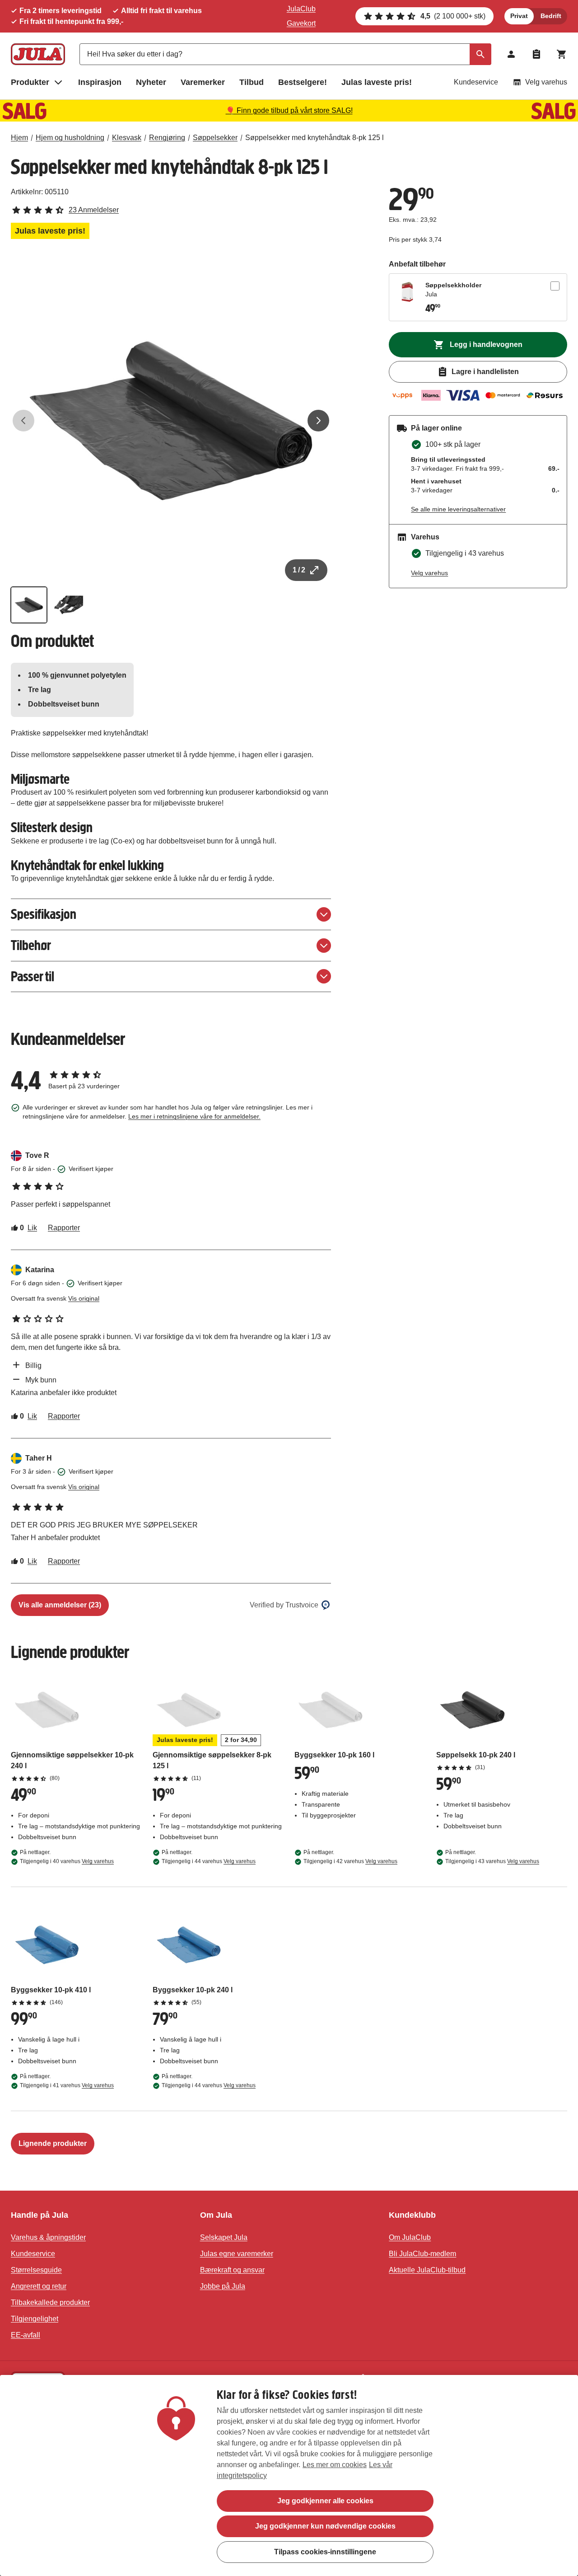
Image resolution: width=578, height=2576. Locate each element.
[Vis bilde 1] (29, 605)
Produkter (30, 82)
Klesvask (127, 138)
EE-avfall (26, 2335)
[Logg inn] (511, 54)
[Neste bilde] (318, 421)
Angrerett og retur (39, 2286)
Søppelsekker (215, 138)
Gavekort (301, 23)
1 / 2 (299, 570)
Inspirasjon (100, 82)
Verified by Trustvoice (284, 1605)
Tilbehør (31, 945)
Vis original (84, 1298)
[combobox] (285, 54)
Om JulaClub (410, 2237)
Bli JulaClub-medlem (422, 2254)
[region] (289, 2475)
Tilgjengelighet (35, 2319)
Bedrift (551, 16)
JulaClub (301, 9)
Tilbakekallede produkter (50, 2302)
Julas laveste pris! (377, 82)
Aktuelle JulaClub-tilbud (427, 2270)
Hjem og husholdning (70, 138)
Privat (519, 16)
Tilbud (252, 82)
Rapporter (64, 1228)
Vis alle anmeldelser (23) (60, 1605)
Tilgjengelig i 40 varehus (67, 1861)
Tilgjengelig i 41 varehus (67, 2085)
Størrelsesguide (36, 2270)
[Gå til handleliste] (536, 54)
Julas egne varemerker (237, 2254)
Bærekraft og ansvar (232, 2270)
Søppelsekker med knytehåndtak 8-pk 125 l (315, 138)
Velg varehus (546, 82)
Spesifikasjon (44, 914)
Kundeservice (476, 82)
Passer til (33, 977)
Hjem (19, 138)
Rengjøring (167, 138)
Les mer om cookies (335, 2465)
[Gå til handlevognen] (562, 54)
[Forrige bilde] (23, 421)
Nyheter (151, 82)
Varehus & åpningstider (48, 2237)
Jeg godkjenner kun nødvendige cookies (325, 2526)
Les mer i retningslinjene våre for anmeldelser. (194, 1116)
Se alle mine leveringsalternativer (458, 509)
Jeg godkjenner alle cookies (325, 2501)
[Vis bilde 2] (69, 605)
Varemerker (203, 82)
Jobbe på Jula (223, 2286)
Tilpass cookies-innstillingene (325, 2551)
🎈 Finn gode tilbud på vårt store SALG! (289, 110)
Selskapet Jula (224, 2237)
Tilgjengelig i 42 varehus (350, 1861)
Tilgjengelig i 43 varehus (492, 1861)
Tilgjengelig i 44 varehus (209, 1861)
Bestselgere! (303, 82)
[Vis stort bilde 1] (171, 421)
